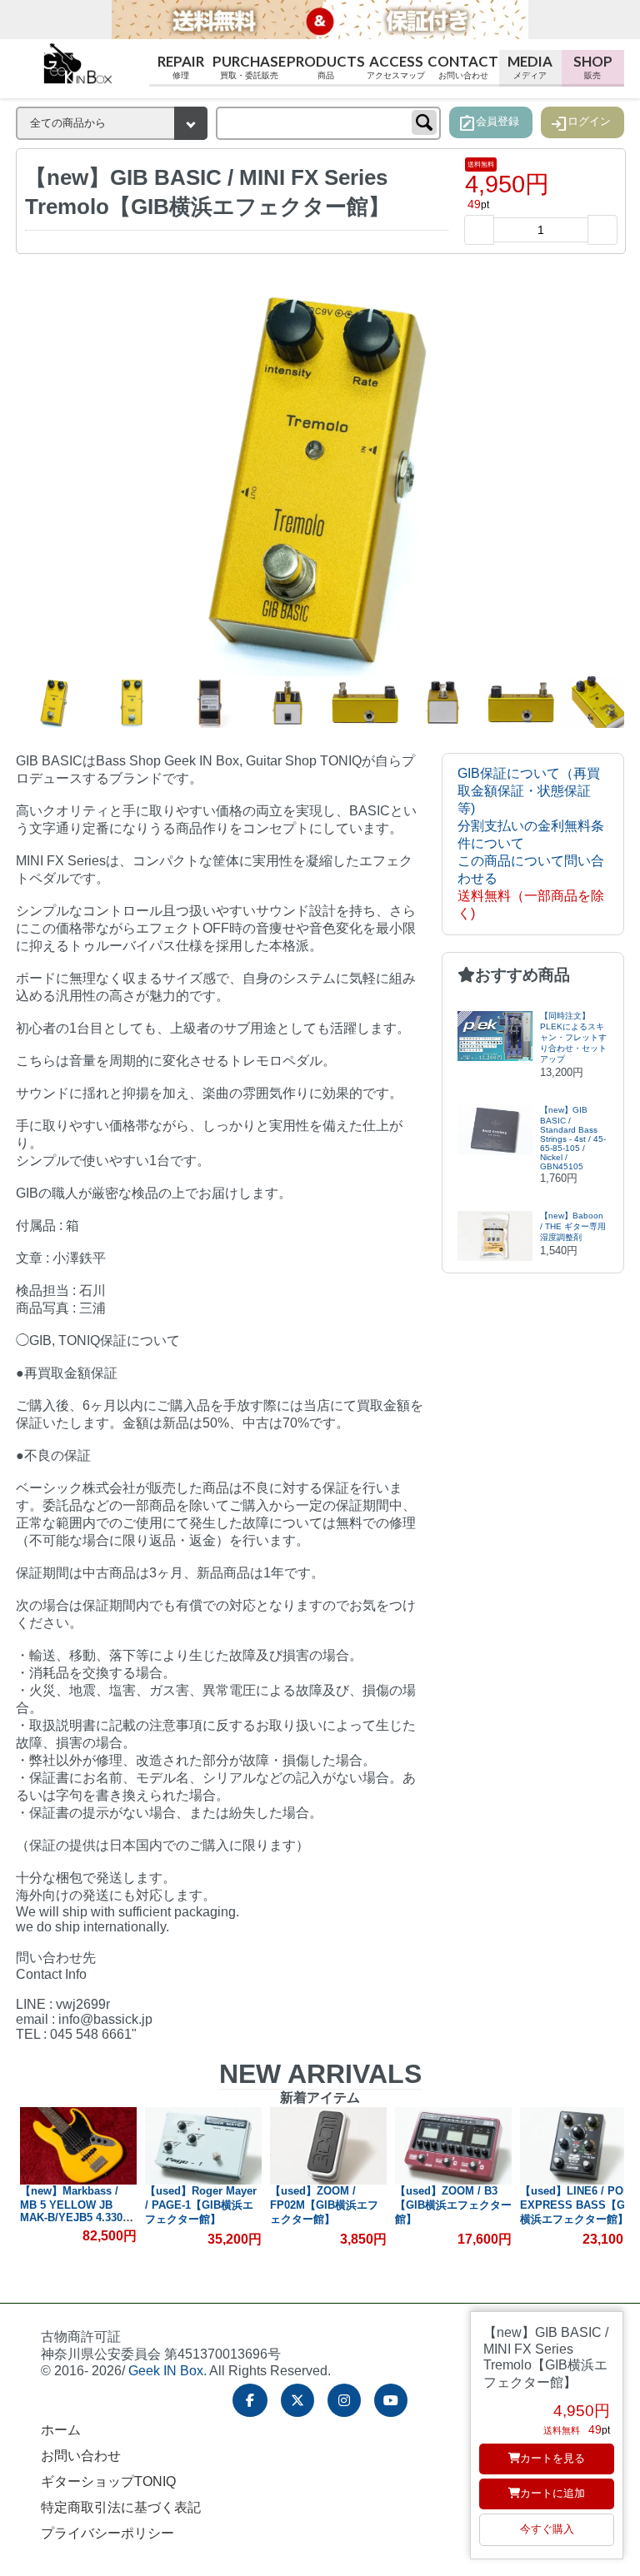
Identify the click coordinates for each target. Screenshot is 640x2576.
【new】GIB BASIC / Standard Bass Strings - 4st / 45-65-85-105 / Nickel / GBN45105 (573, 1138)
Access (396, 66)
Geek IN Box (166, 2371)
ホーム (61, 2430)
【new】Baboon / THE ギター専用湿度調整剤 (573, 1226)
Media (530, 66)
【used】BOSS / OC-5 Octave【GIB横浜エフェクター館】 (576, 2205)
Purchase (249, 66)
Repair (181, 66)
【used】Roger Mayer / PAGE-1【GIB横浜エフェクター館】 (76, 2205)
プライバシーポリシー (107, 2533)
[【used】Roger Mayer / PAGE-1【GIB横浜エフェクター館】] (78, 2146)
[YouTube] (391, 2400)
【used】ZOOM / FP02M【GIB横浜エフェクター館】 (199, 2205)
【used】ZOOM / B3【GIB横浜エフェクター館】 (328, 2205)
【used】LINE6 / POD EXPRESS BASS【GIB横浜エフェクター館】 (453, 2205)
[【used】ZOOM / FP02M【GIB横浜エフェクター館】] (203, 2146)
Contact (463, 66)
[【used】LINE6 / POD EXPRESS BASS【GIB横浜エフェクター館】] (453, 2146)
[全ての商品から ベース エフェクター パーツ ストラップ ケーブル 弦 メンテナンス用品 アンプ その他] (112, 123)
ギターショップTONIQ (108, 2481)
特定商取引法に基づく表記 (121, 2507)
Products (326, 66)
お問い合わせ (81, 2456)
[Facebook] (250, 2400)
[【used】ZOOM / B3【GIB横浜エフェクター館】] (328, 2146)
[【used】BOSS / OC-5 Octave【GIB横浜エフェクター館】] (578, 2146)
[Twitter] (297, 2400)
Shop (593, 66)
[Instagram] (344, 2400)
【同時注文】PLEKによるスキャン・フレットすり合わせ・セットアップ (573, 1037)
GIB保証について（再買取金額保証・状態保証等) (529, 791)
